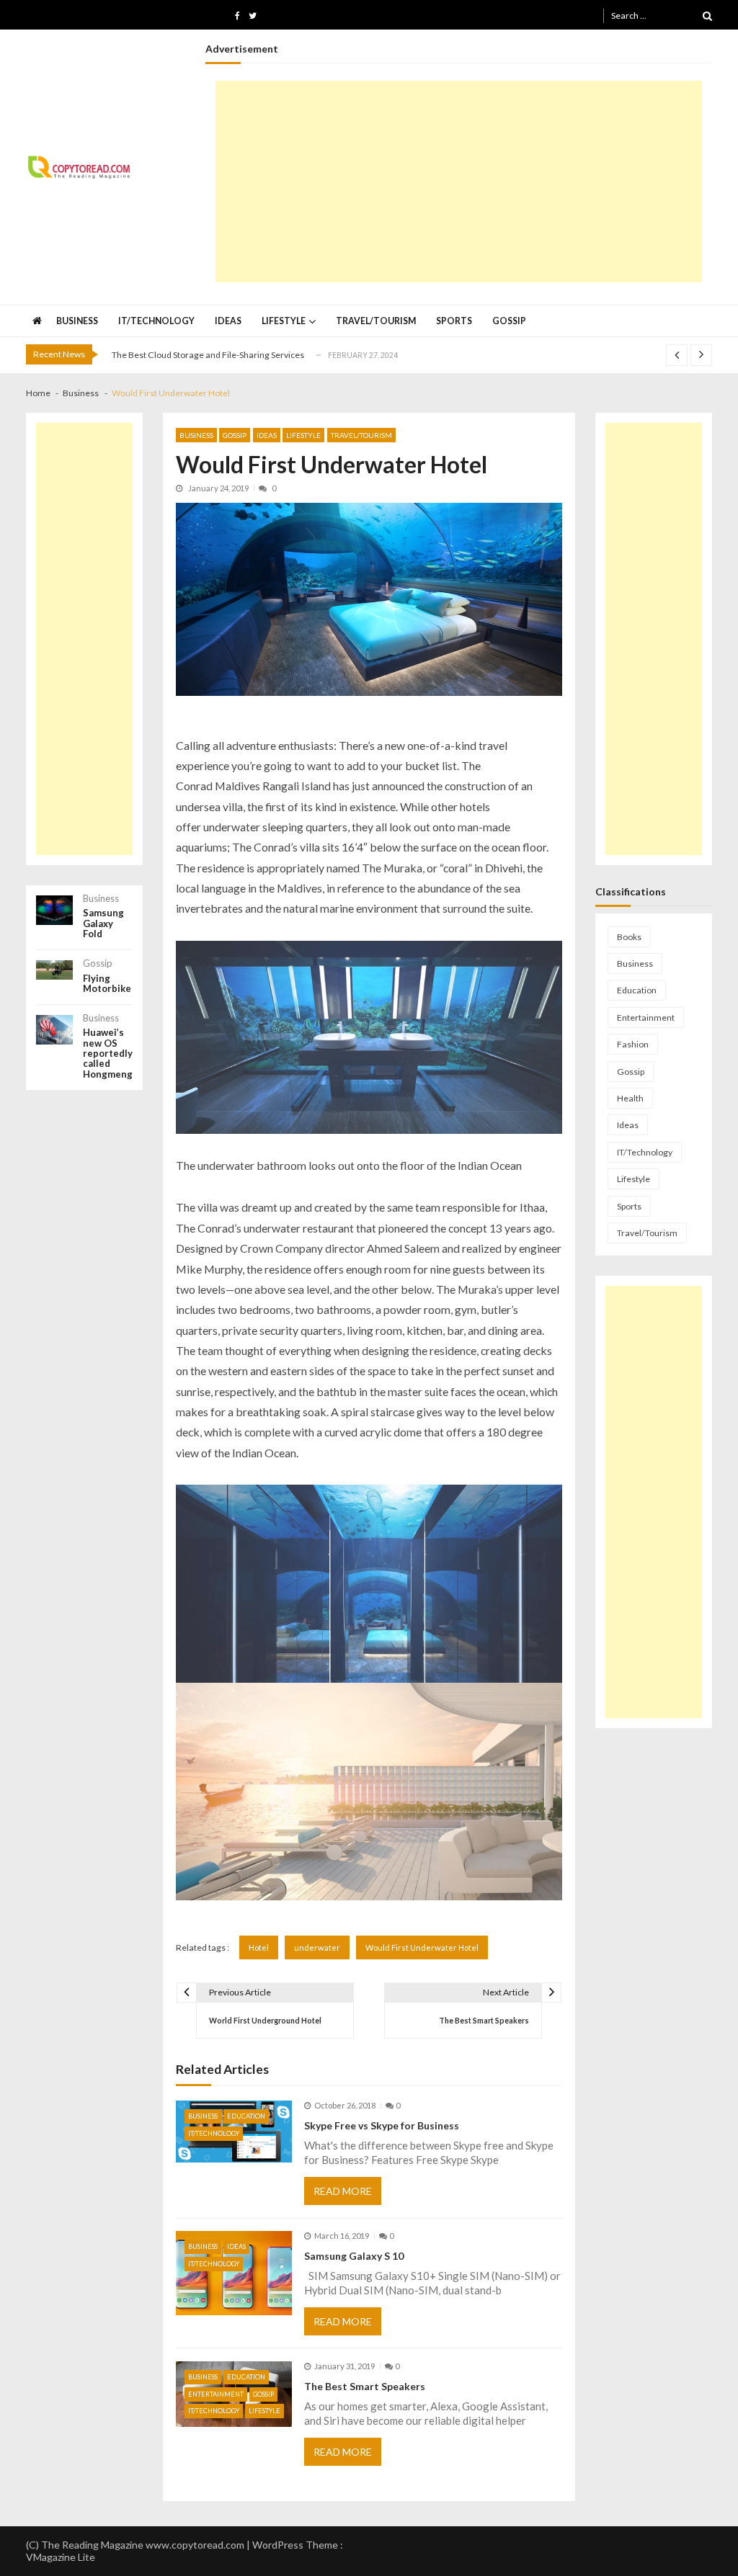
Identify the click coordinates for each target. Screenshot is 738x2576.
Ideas (228, 321)
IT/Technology (156, 321)
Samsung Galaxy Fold (103, 923)
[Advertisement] (459, 182)
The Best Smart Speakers (365, 2386)
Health (630, 1098)
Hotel (259, 1947)
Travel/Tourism (376, 321)
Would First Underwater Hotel (422, 1947)
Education (246, 2116)
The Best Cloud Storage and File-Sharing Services (208, 355)
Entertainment (216, 2394)
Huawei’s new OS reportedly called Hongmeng (108, 1053)
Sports (454, 321)
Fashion (633, 1044)
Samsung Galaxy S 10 (354, 2256)
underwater (317, 1947)
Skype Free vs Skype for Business (382, 2125)
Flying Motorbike (107, 984)
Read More (343, 2191)
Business (77, 321)
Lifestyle (284, 321)
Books (629, 937)
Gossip (509, 321)
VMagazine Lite (61, 2557)
